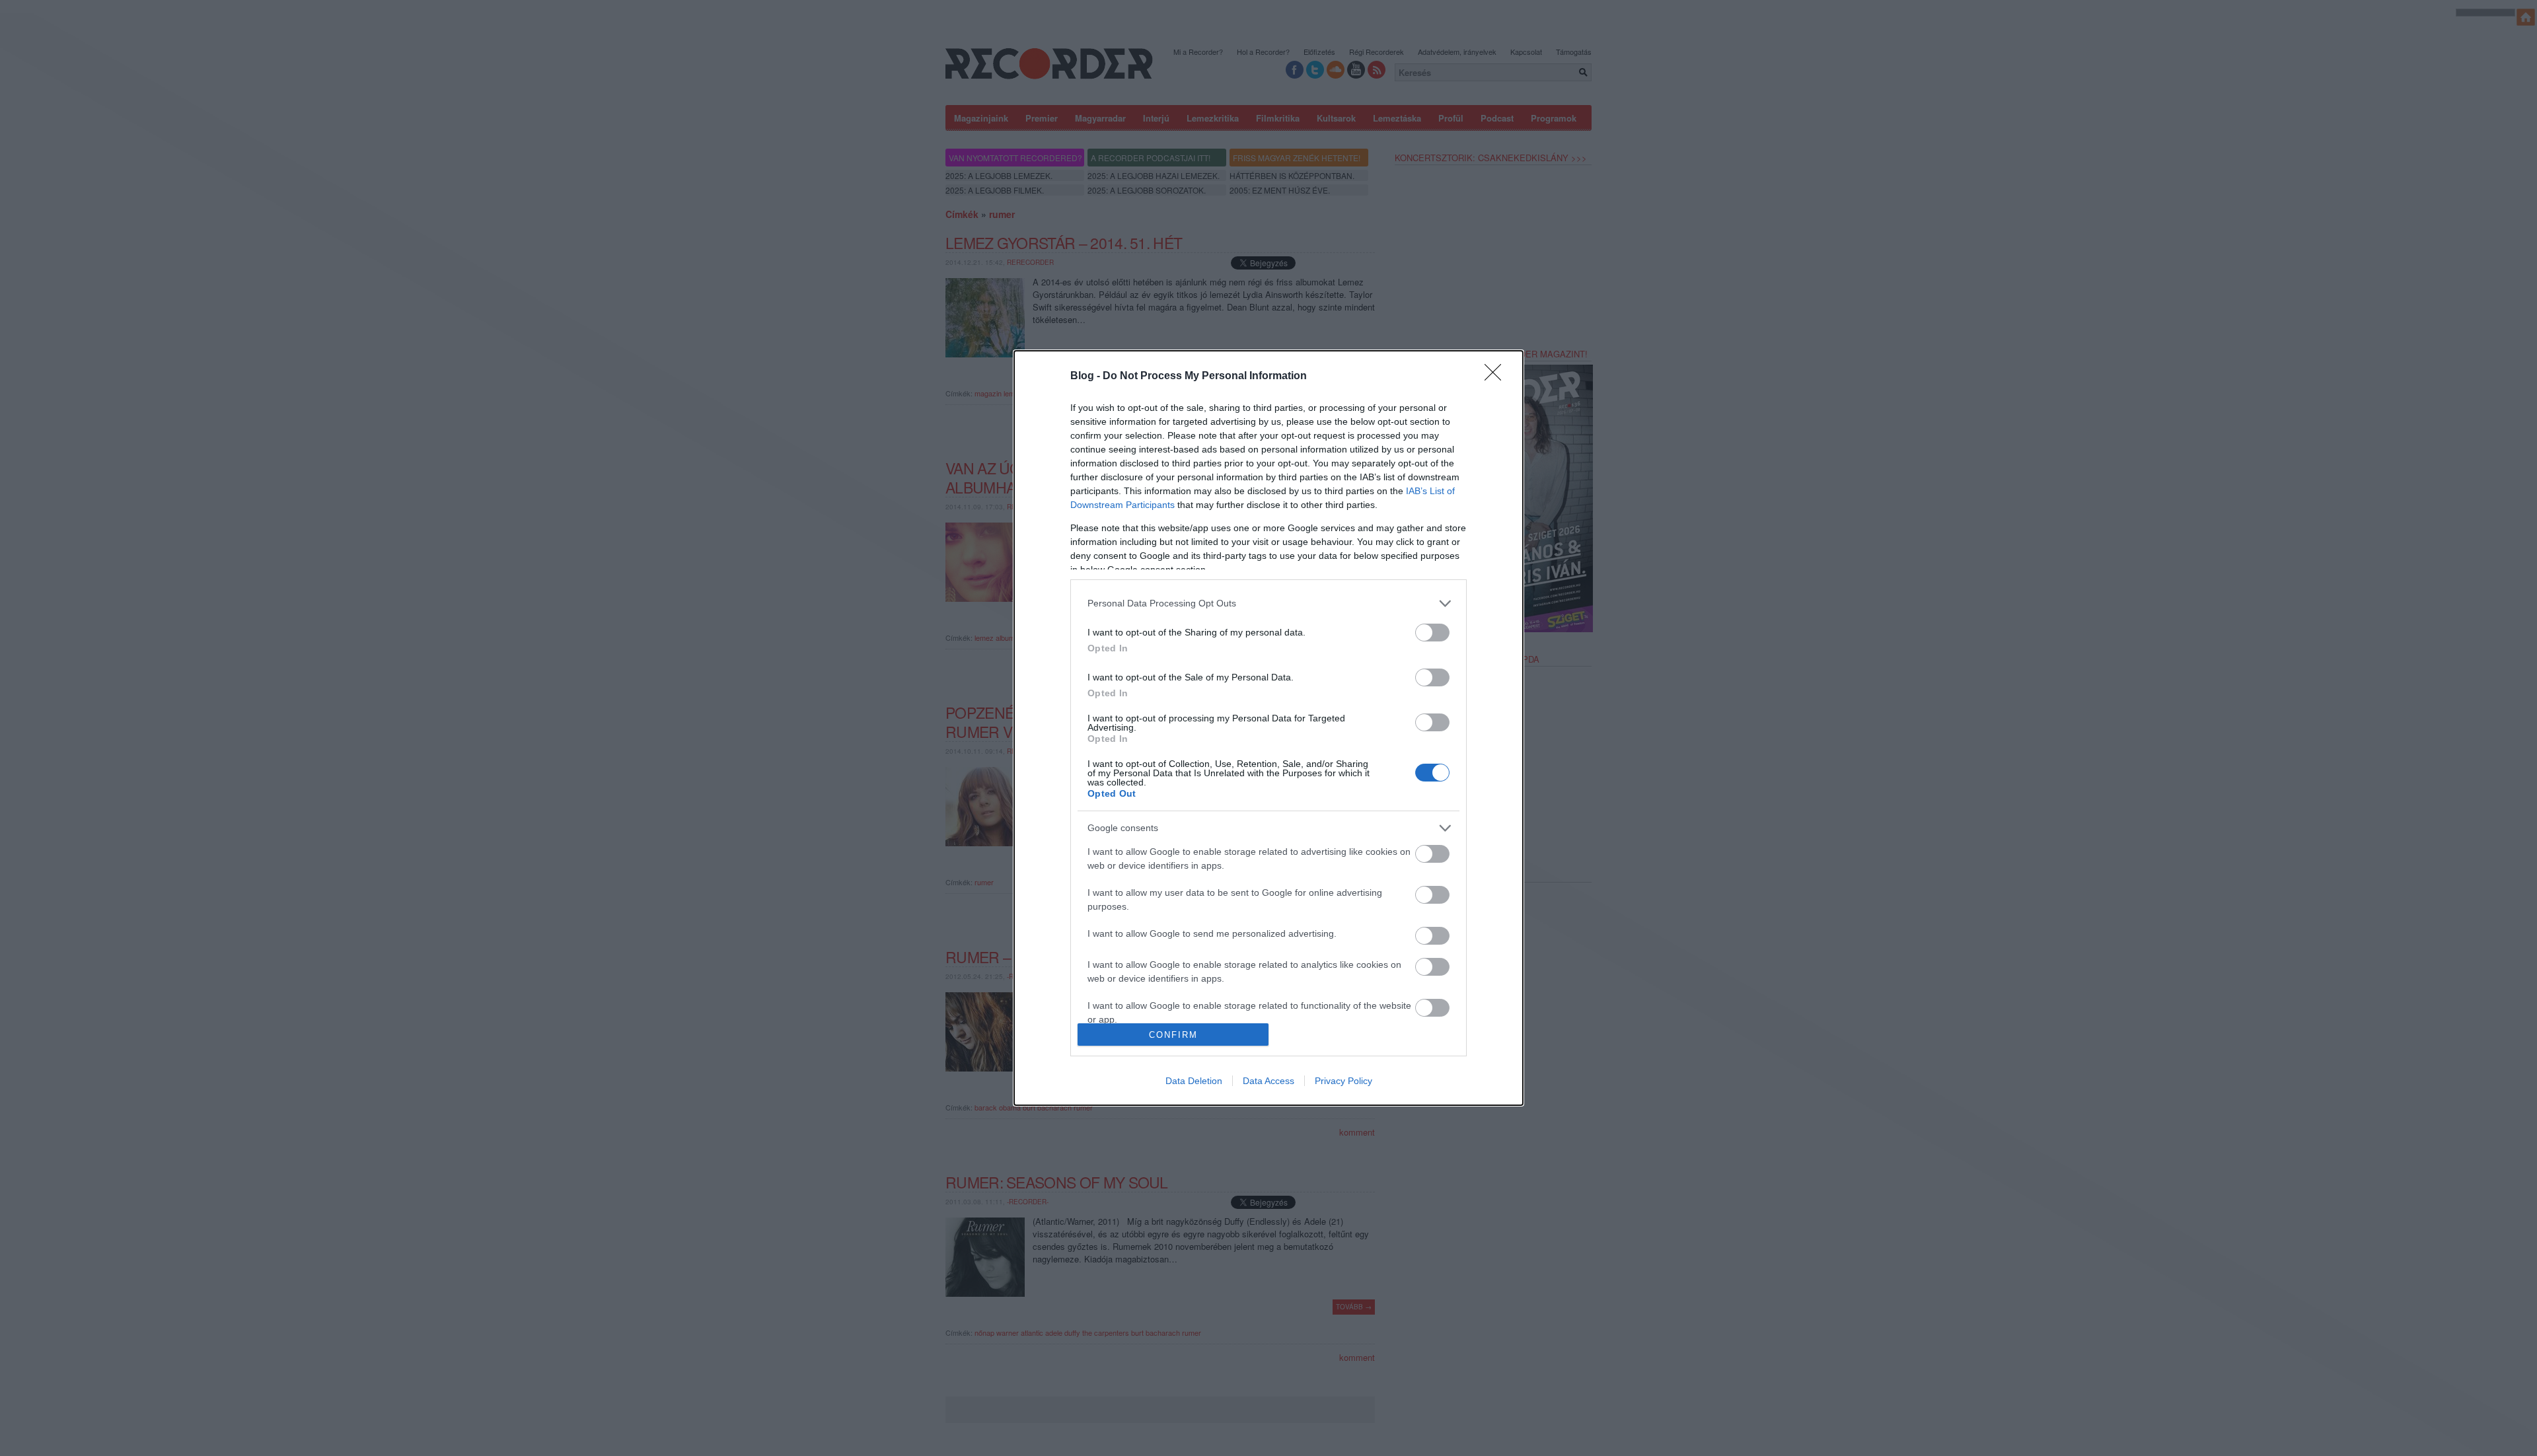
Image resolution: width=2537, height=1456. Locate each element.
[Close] (1497, 377)
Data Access (1268, 1081)
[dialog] (1268, 728)
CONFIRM (1173, 1035)
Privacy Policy (1343, 1081)
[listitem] (1268, 603)
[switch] (1432, 633)
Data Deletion (1194, 1081)
